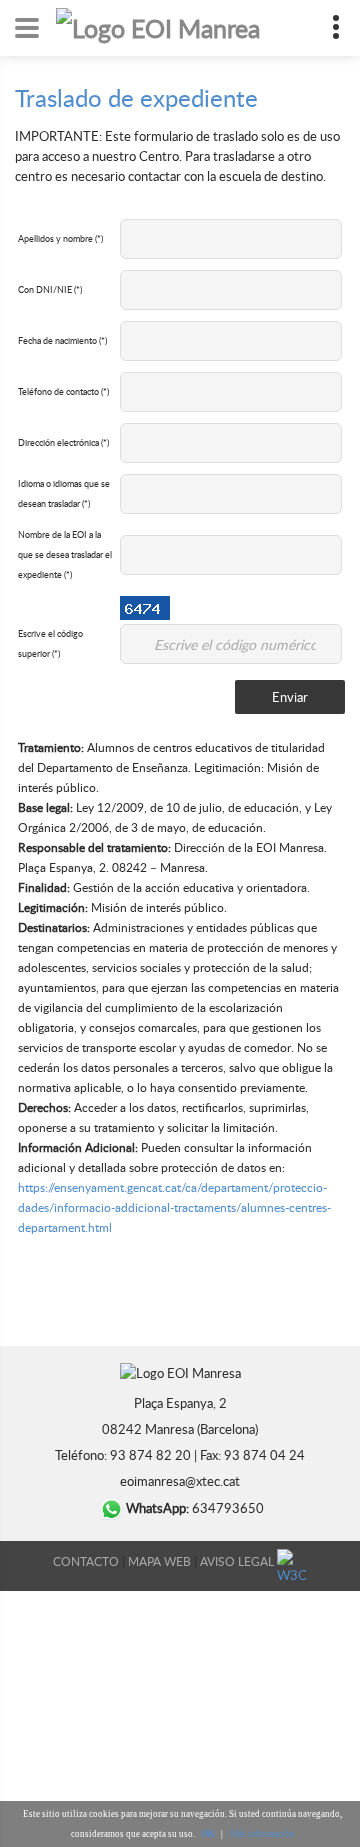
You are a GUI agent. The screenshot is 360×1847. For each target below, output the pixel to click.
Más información (262, 1834)
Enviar (290, 697)
